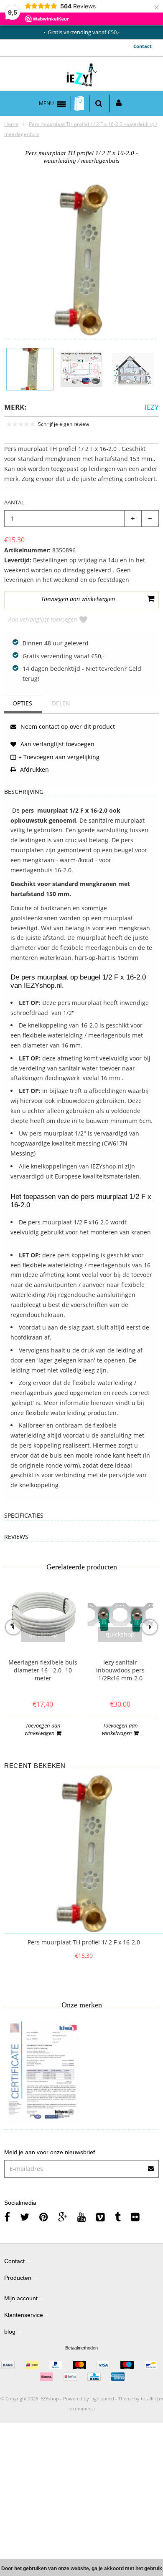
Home (11, 124)
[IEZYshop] (82, 76)
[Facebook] (7, 2217)
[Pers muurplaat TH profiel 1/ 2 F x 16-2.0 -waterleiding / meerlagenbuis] (30, 369)
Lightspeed (102, 2398)
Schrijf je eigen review (64, 424)
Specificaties (24, 1516)
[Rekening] (119, 103)
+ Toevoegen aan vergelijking (59, 757)
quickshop (43, 1634)
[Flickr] (135, 2217)
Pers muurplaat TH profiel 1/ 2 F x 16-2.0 (84, 1942)
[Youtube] (82, 2217)
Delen (61, 703)
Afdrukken (34, 769)
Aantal (14, 502)
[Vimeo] (101, 2217)
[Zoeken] (99, 103)
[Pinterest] (44, 2217)
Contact (143, 46)
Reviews (16, 1537)
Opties (22, 703)
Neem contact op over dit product (67, 726)
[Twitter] (25, 2217)
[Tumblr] (118, 2217)
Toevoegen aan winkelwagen (43, 1729)
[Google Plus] (63, 2217)
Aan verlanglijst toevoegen (43, 619)
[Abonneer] (151, 2166)
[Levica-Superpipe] (43, 2073)
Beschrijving (24, 792)
